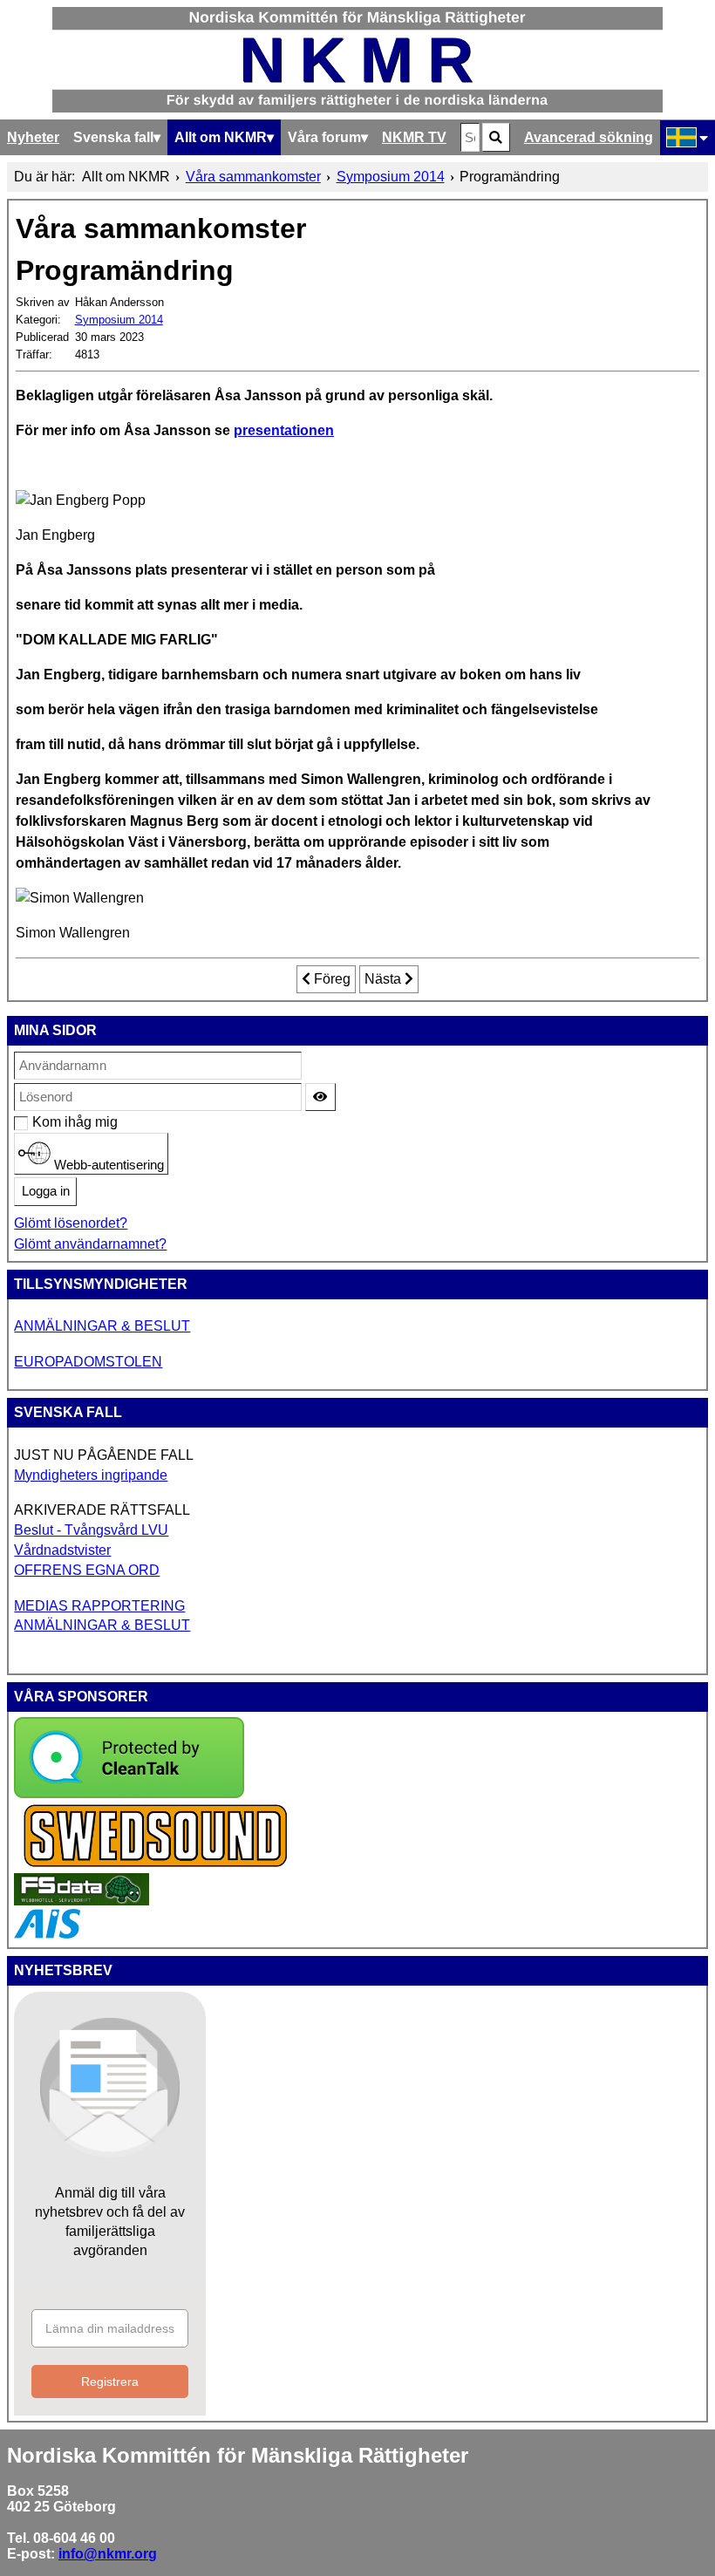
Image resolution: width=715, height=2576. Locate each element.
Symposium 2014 (119, 320)
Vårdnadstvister (62, 1550)
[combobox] (470, 137)
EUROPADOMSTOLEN (88, 1362)
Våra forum (324, 137)
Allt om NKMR (221, 137)
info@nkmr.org (108, 2554)
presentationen (284, 430)
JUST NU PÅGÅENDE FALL (104, 1455)
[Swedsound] (156, 1865)
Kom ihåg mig (41, 1122)
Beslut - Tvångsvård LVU (91, 1530)
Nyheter (33, 137)
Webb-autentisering (107, 1164)
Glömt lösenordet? (71, 1223)
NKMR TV (414, 137)
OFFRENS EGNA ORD (87, 1570)
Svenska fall (113, 137)
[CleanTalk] (129, 1793)
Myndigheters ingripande (91, 1475)
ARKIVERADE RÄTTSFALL (102, 1510)
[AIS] (47, 1934)
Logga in (46, 1191)
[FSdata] (82, 1901)
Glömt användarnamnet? (90, 1244)
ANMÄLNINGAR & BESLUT (102, 1326)
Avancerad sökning (589, 137)
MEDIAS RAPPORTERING (99, 1606)
